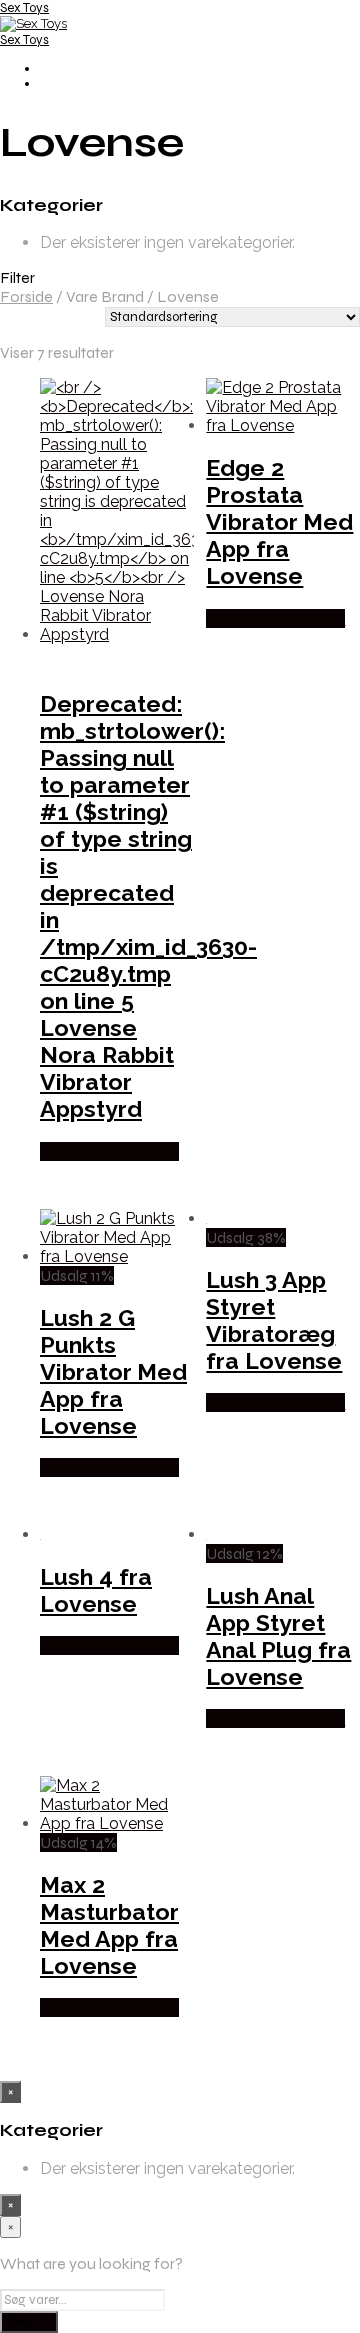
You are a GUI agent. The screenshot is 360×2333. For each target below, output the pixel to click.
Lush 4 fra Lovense (96, 1590)
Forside (26, 296)
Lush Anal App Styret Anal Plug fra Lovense (278, 1636)
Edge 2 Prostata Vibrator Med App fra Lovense (279, 521)
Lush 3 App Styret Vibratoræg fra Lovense (274, 1320)
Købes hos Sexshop (109, 1151)
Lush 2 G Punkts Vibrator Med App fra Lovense (113, 1371)
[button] (180, 277)
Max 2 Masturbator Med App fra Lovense (109, 1925)
